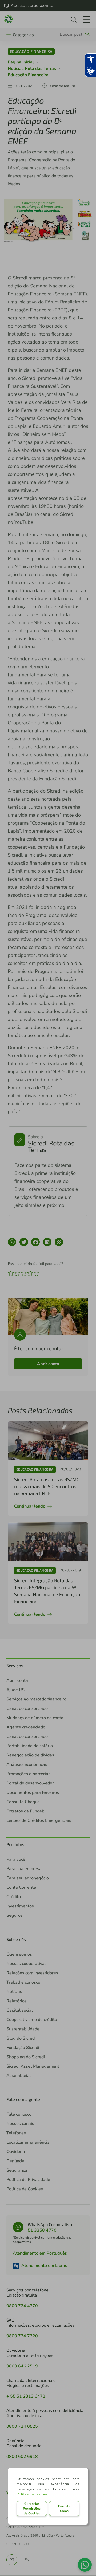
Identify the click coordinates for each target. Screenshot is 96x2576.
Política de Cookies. (33, 2494)
